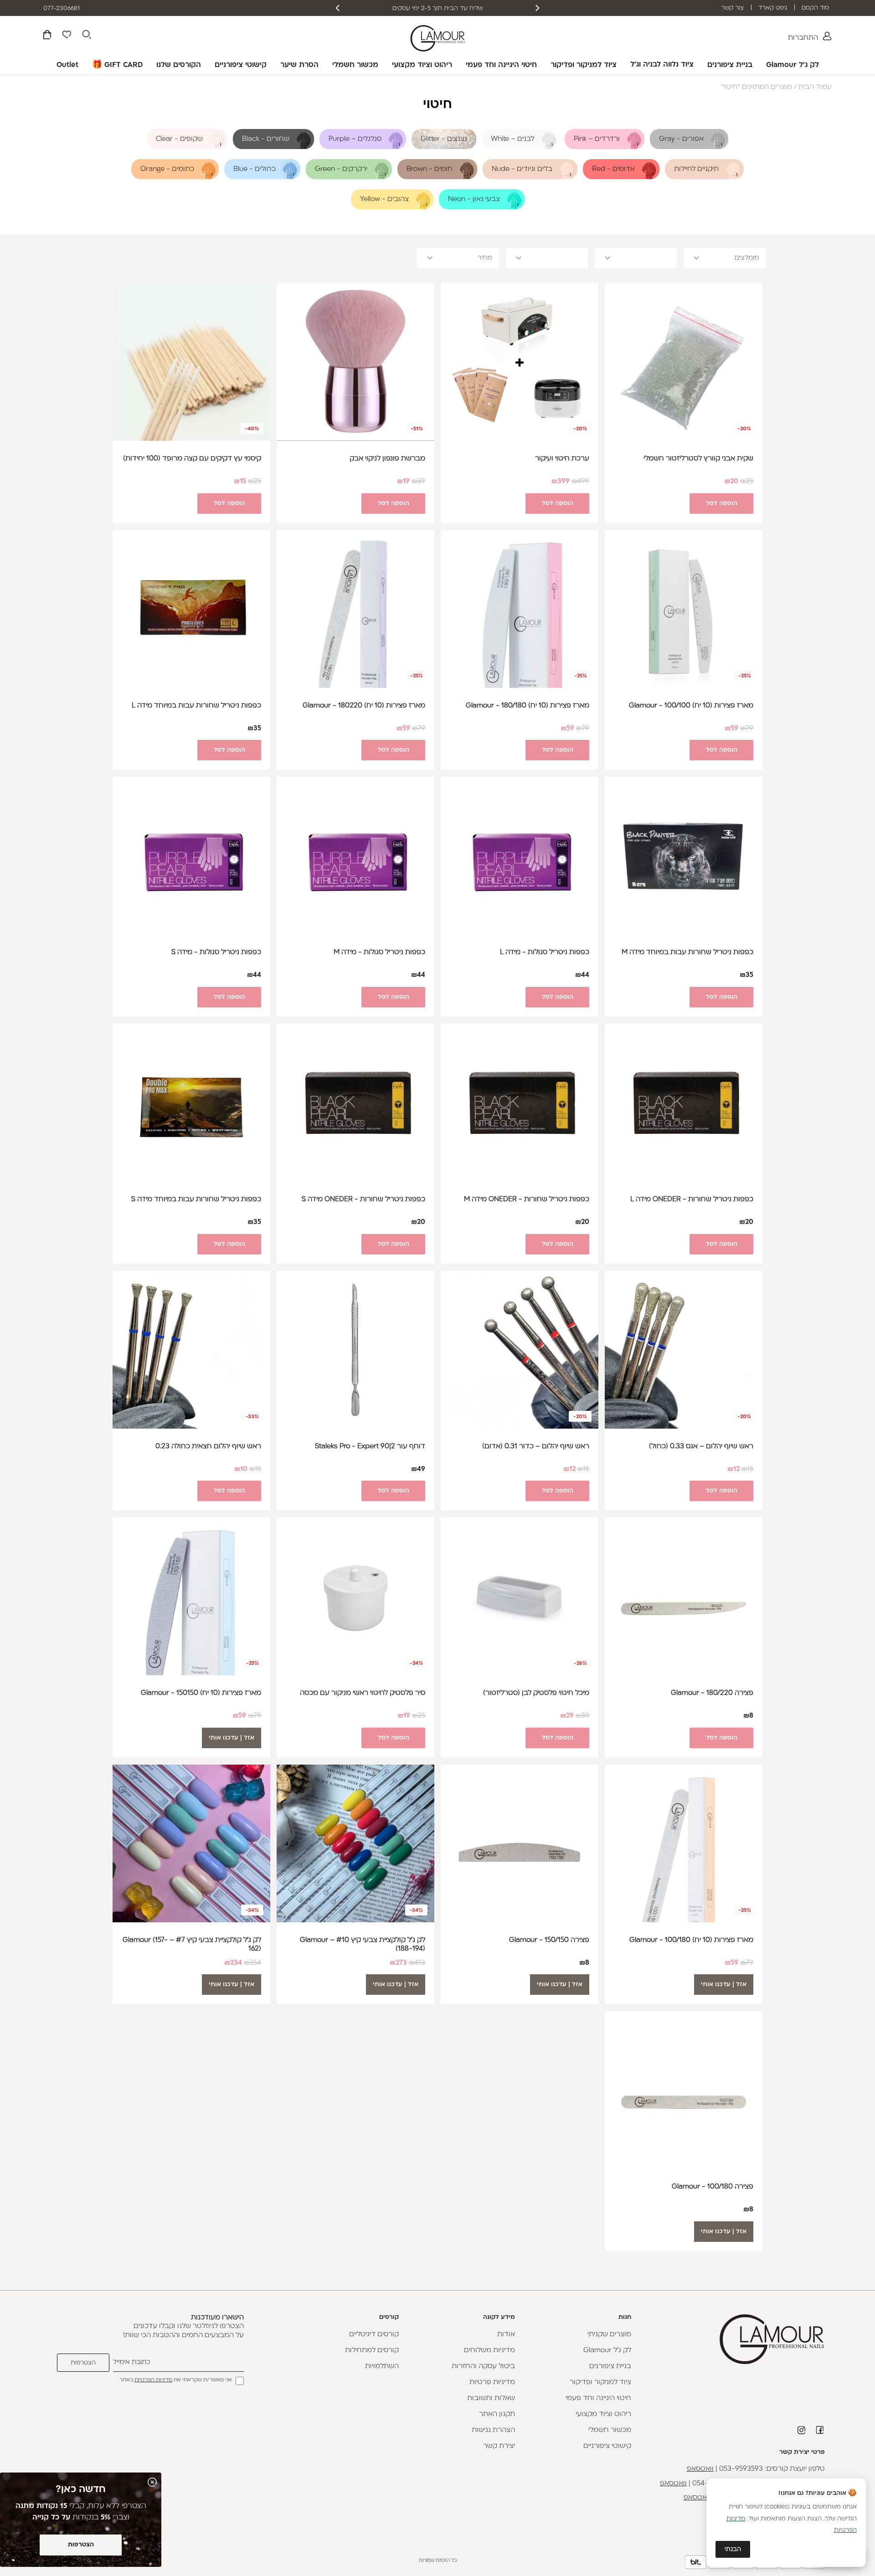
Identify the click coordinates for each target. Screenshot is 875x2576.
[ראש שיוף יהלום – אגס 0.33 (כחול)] (684, 1350)
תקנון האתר (497, 2414)
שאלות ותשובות (491, 2398)
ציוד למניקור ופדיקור (584, 65)
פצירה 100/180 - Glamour (713, 2187)
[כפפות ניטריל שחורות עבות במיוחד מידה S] (191, 1103)
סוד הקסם (815, 8)
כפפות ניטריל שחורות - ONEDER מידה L (692, 1200)
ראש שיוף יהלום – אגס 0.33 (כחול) (701, 1447)
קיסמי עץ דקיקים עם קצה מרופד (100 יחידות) (192, 459)
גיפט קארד (773, 8)
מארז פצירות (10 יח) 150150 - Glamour (201, 1693)
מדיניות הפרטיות (153, 2380)
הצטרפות (81, 2545)
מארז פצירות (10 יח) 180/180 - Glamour (528, 706)
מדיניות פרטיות (492, 2382)
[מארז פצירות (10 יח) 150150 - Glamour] (191, 1596)
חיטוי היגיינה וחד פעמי (501, 65)
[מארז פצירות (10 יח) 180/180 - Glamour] (520, 609)
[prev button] (537, 8)
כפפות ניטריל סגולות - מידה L (545, 952)
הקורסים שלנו (179, 65)
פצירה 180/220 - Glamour (712, 1693)
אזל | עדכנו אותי (232, 1738)
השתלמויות (382, 2367)
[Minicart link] (47, 36)
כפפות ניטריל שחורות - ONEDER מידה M (527, 1200)
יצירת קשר (499, 2446)
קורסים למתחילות (372, 2351)
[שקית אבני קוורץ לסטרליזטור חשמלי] (684, 362)
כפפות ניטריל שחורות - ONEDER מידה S (363, 1200)
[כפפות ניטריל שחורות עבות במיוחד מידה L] (191, 609)
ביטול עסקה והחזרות (483, 2367)
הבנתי (733, 2549)
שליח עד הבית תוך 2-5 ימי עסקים (474, 8)
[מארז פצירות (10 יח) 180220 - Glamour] (355, 609)
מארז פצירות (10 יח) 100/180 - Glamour (691, 1940)
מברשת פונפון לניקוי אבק (387, 459)
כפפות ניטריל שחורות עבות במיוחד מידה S (196, 1200)
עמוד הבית (815, 87)
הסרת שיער (299, 65)
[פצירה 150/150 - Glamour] (520, 1843)
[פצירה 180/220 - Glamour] (684, 1596)
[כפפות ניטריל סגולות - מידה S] (191, 856)
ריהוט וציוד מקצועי (422, 65)
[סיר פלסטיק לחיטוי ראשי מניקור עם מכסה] (355, 1596)
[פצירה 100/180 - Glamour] (684, 2090)
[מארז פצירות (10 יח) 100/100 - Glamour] (684, 609)
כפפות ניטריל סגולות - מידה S (216, 952)
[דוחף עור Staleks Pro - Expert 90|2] (355, 1350)
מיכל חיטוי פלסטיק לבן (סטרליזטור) (536, 1693)
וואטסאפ (700, 2469)
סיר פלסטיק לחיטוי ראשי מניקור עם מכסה (363, 1693)
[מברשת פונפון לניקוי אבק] (355, 362)
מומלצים (747, 258)
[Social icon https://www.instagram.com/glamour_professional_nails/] (802, 2430)
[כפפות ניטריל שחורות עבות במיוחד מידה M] (684, 856)
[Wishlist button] (67, 36)
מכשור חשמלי (355, 65)
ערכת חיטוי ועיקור (562, 459)
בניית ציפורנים (730, 65)
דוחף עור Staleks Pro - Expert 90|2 (370, 1447)
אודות (506, 2335)
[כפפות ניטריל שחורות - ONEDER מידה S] (355, 1103)
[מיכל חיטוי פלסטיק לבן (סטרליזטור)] (520, 1596)
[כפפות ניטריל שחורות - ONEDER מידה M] (520, 1103)
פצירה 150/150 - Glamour (549, 1940)
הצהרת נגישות (493, 2430)
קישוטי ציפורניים (241, 65)
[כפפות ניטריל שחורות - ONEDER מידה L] (684, 1103)
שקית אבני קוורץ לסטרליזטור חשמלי (698, 459)
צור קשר (732, 8)
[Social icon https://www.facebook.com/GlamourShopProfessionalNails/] (820, 2430)
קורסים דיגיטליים (374, 2335)
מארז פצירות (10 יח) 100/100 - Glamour (691, 706)
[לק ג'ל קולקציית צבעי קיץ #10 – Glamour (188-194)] (355, 1843)
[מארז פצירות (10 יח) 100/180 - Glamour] (684, 1843)
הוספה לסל (722, 503)
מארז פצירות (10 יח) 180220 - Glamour (364, 706)
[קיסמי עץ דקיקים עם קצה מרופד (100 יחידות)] (191, 362)
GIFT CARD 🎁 (117, 65)
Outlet (67, 65)
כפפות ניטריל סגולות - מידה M (379, 952)
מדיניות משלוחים (489, 2351)
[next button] (338, 8)
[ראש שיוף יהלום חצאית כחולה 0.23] (191, 1350)
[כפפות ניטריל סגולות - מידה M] (355, 856)
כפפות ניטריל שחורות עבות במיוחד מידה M (687, 952)
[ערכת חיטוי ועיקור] (520, 362)
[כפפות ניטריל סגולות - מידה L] (520, 856)
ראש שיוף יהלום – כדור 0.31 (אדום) (536, 1447)
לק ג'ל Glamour (793, 65)
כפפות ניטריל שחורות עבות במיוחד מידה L (196, 706)
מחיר (485, 258)
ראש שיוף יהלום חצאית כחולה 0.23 (208, 1447)
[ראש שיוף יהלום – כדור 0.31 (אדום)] (520, 1350)
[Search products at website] (87, 36)
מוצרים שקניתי (609, 2335)
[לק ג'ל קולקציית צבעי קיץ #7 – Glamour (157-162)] (191, 1843)
